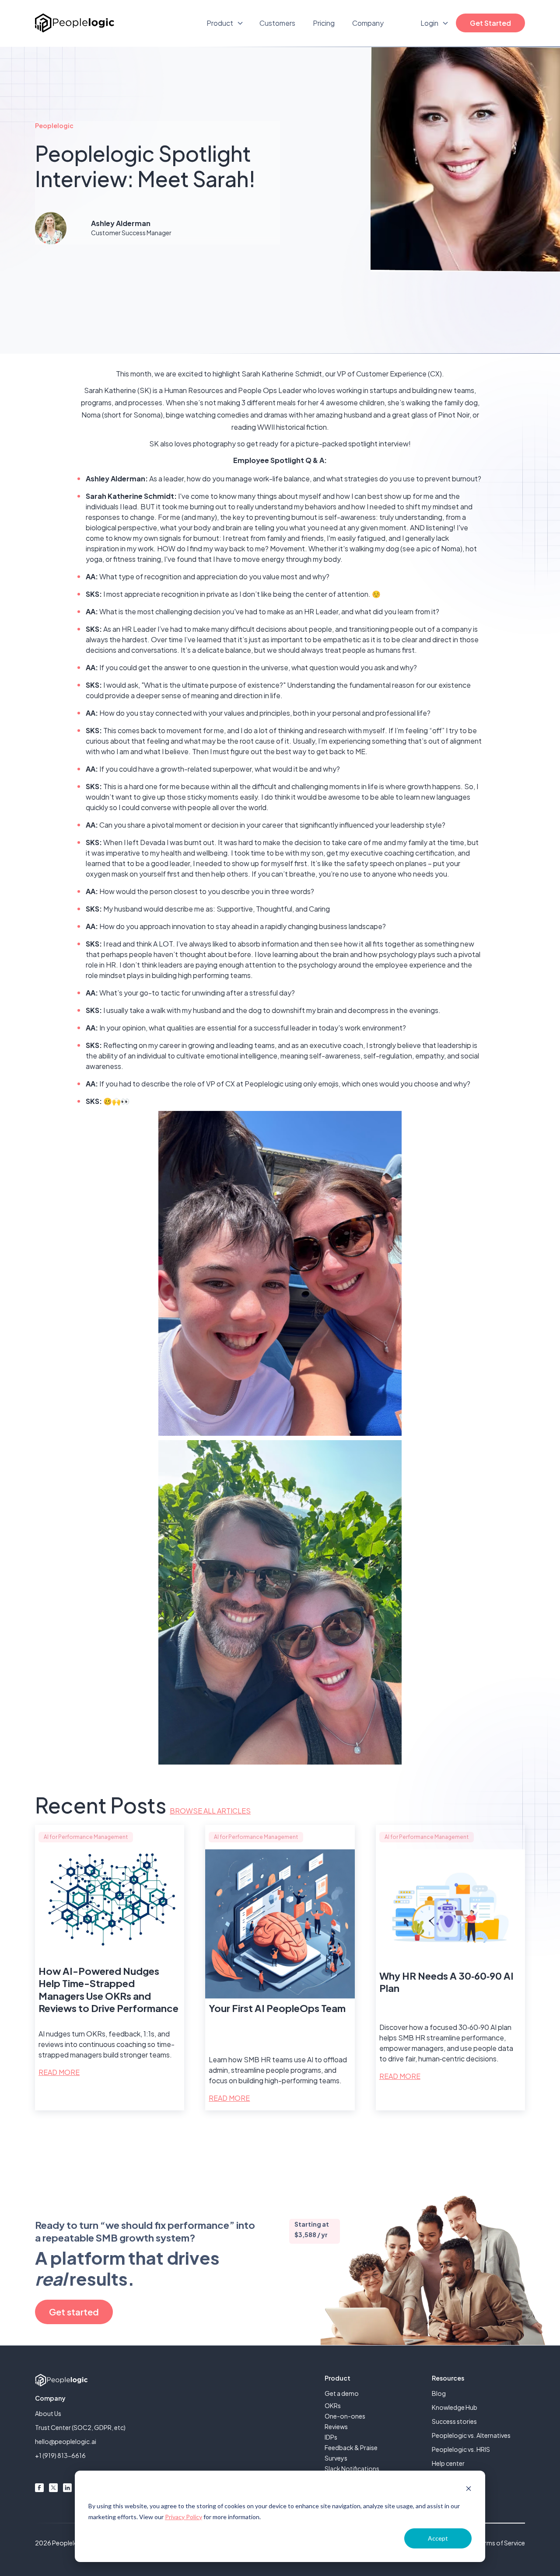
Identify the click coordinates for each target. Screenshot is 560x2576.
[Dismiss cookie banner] (469, 2490)
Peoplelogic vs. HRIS (461, 2449)
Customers (277, 23)
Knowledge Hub (455, 2407)
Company (368, 23)
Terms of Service (501, 2543)
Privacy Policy (184, 2517)
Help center (448, 2463)
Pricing (324, 23)
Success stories (454, 2421)
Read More (59, 2072)
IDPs (331, 2437)
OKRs (333, 2405)
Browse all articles (210, 1811)
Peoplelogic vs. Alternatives (471, 2435)
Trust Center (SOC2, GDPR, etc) (80, 2427)
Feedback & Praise (351, 2447)
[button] (225, 23)
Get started (74, 2312)
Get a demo (342, 2393)
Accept (438, 2538)
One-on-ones (345, 2416)
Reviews (336, 2426)
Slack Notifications (352, 2468)
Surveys (336, 2458)
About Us (48, 2413)
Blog (439, 2393)
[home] (75, 23)
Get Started (490, 23)
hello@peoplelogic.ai (66, 2441)
